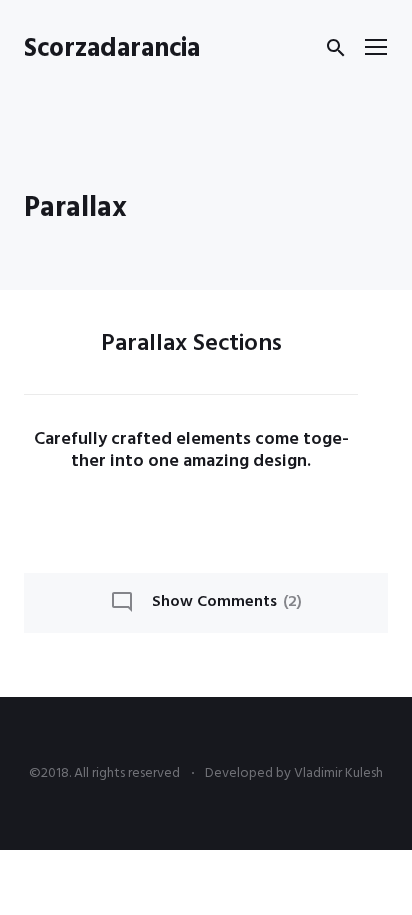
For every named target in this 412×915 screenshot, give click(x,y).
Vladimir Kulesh (338, 773)
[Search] (336, 48)
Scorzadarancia (112, 49)
